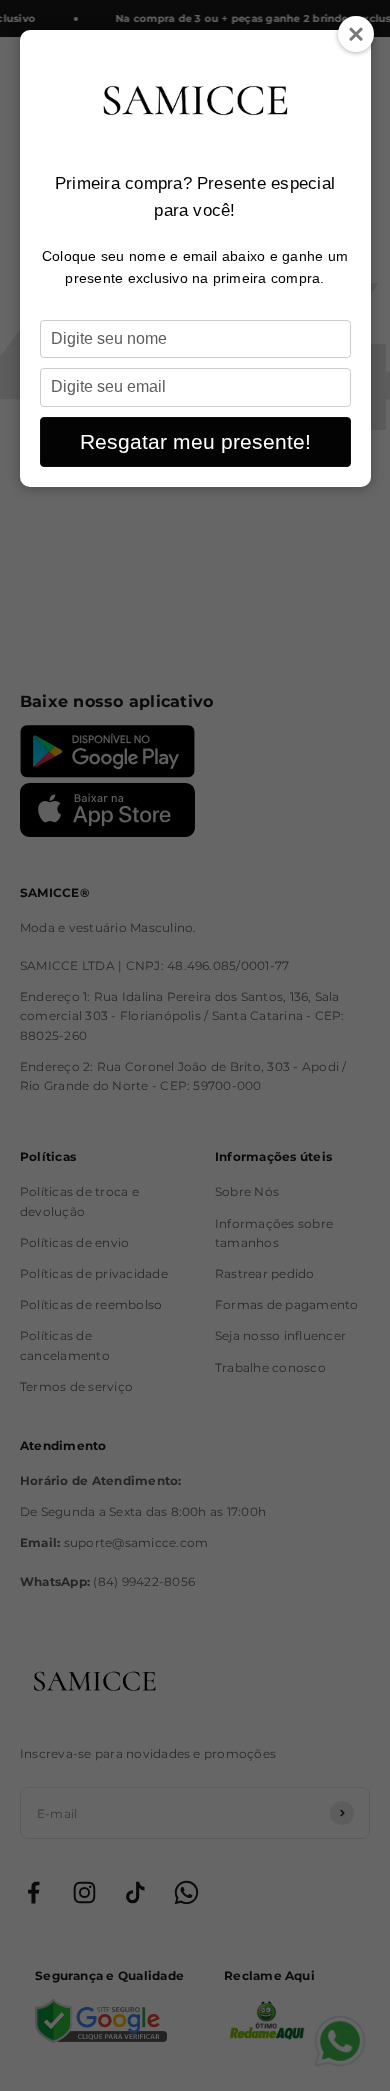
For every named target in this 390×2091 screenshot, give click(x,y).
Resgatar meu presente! (195, 441)
